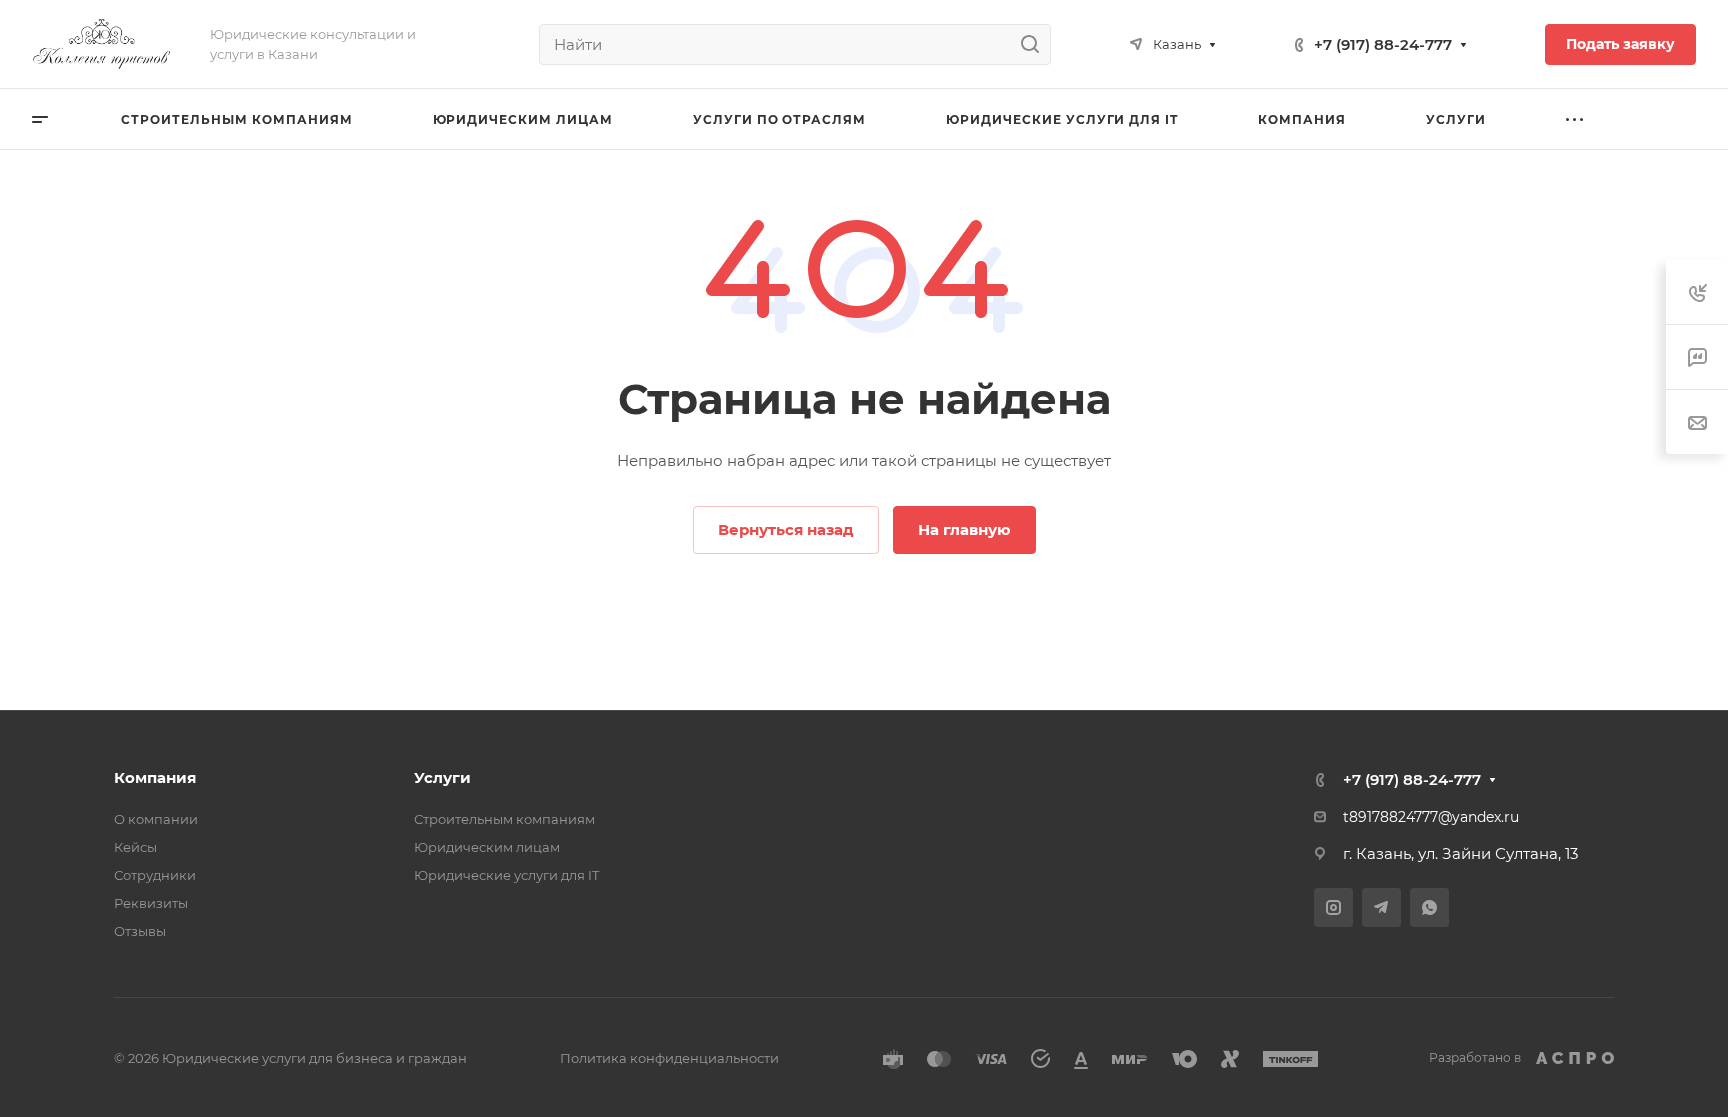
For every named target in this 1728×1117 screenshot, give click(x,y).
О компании (156, 819)
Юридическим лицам (487, 847)
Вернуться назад (786, 529)
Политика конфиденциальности (669, 1058)
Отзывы (140, 931)
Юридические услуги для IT (506, 875)
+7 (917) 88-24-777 (1383, 44)
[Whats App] (1429, 907)
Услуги (442, 777)
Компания (155, 777)
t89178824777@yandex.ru (1431, 817)
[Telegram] (1381, 907)
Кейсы (135, 847)
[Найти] (1035, 44)
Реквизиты (151, 903)
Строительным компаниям (504, 819)
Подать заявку (1620, 44)
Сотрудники (155, 875)
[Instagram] (1333, 907)
